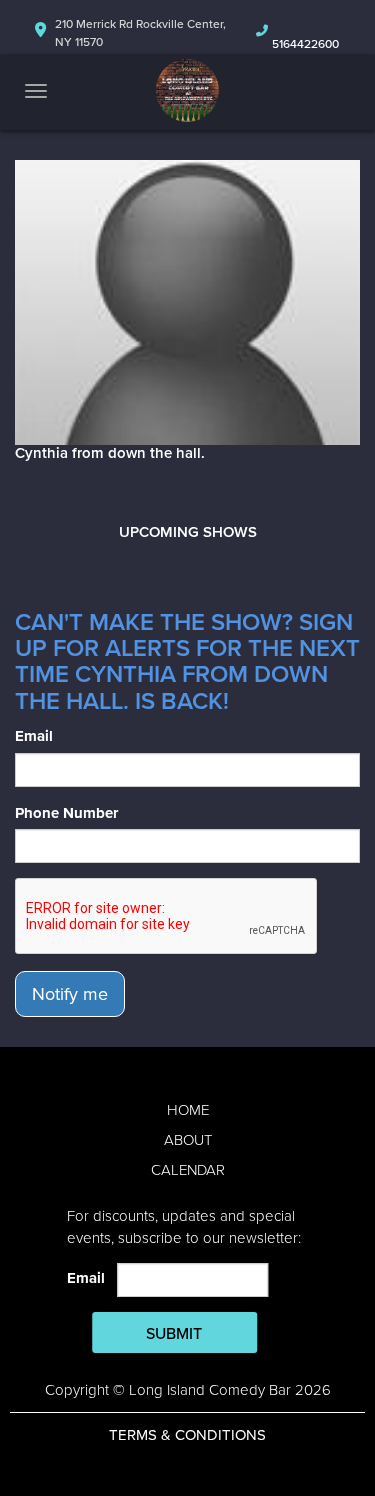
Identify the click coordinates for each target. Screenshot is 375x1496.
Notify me (70, 994)
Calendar (188, 1170)
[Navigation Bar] (36, 91)
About (188, 1140)
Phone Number (66, 813)
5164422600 (305, 44)
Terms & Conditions (187, 1435)
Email (34, 736)
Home (188, 1110)
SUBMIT (174, 1334)
